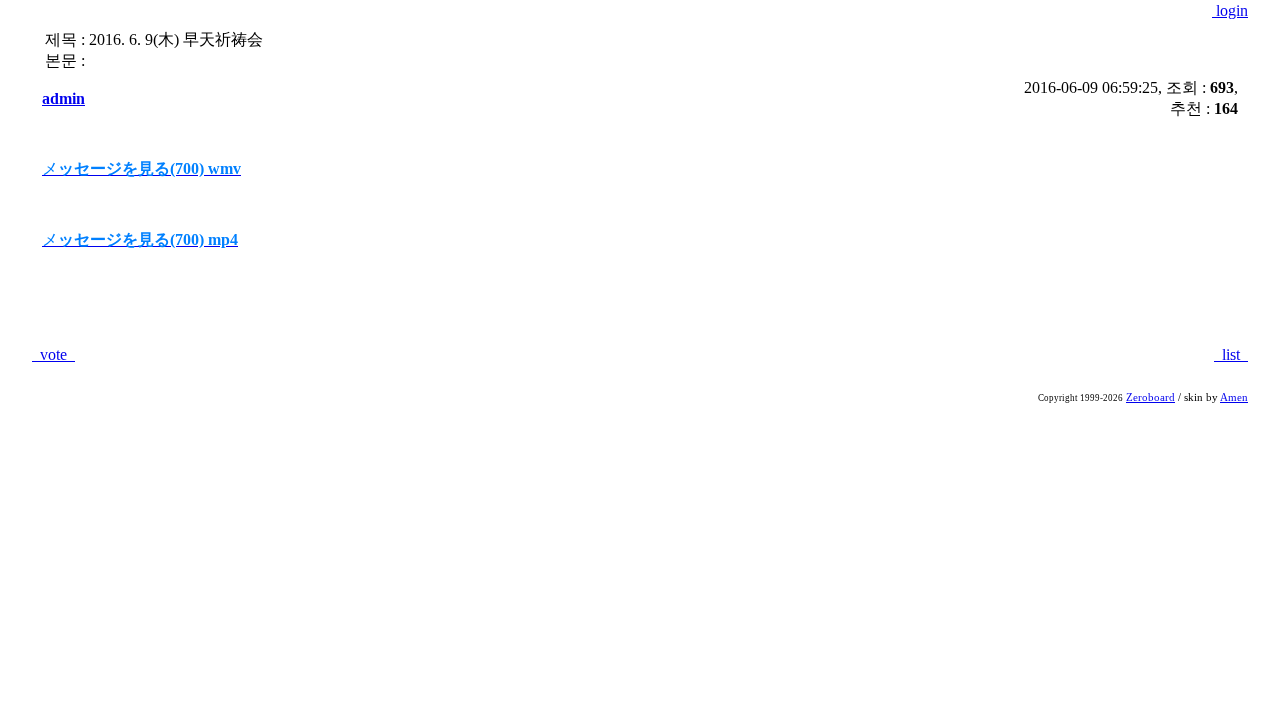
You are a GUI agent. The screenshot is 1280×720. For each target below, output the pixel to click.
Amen (1234, 397)
